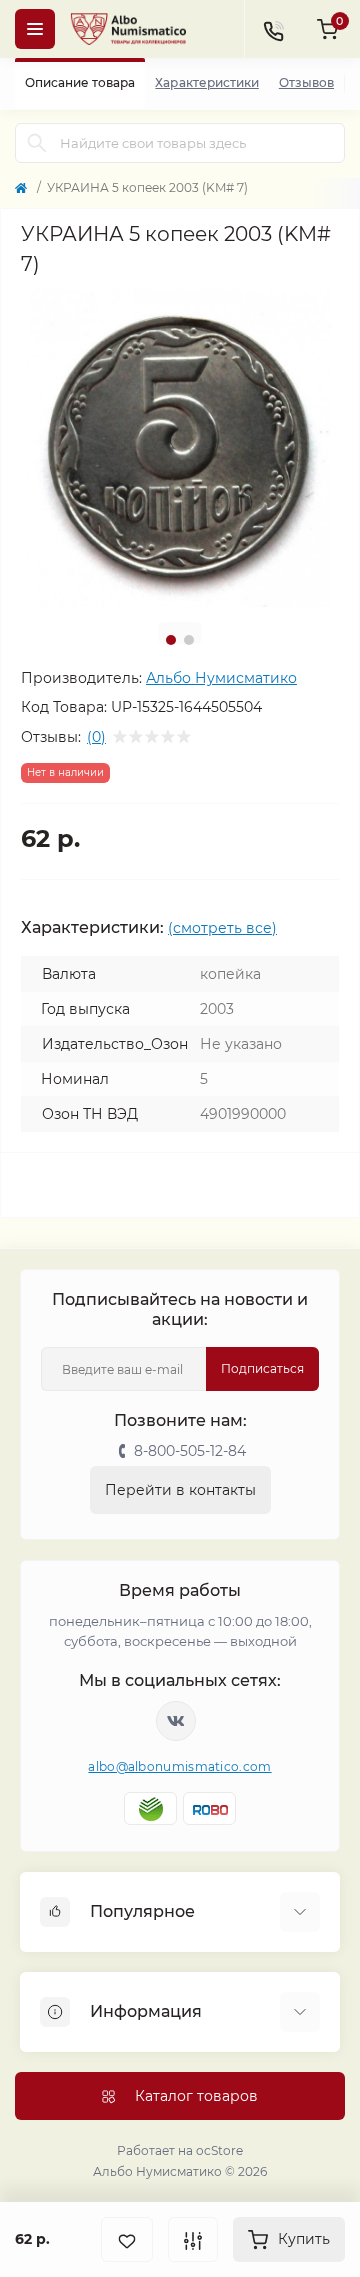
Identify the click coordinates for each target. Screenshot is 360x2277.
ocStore (219, 2150)
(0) (96, 737)
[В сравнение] (193, 2239)
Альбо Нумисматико (221, 678)
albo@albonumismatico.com (179, 1766)
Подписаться (262, 1368)
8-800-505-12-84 (190, 1451)
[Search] (37, 143)
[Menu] (35, 29)
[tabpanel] (180, 448)
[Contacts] (273, 29)
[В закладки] (127, 2239)
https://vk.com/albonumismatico (176, 1721)
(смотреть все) (222, 928)
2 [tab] (189, 640)
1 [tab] (171, 640)
